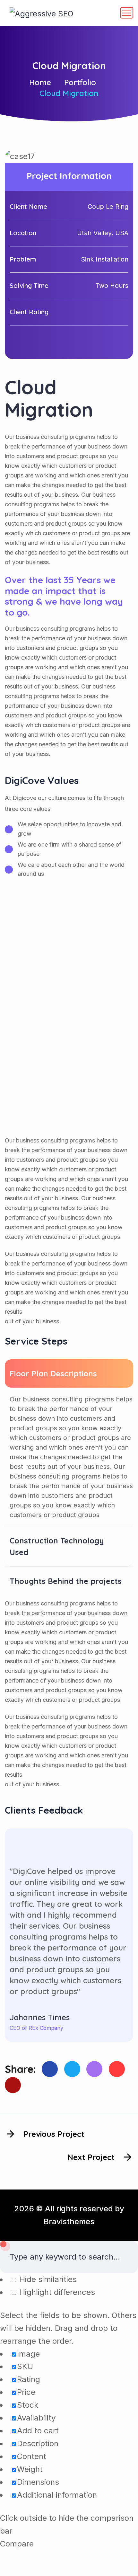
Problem (23, 259)
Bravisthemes (69, 2221)
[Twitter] (72, 2069)
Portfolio (80, 82)
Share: (20, 2069)
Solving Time (29, 285)
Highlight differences (56, 2292)
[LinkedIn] (13, 2085)
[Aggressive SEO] (42, 13)
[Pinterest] (94, 2069)
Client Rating (29, 312)
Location (23, 233)
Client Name (28, 206)
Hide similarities (47, 2279)
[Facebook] (50, 2069)
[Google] (117, 2069)
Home (40, 82)
